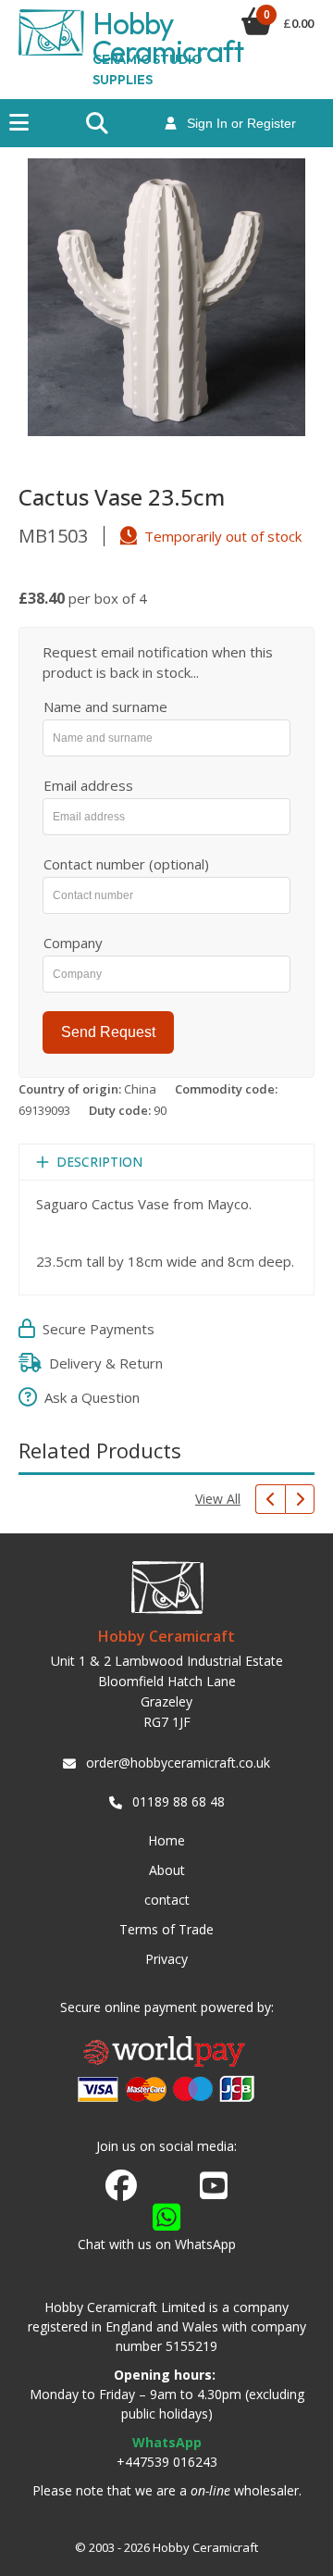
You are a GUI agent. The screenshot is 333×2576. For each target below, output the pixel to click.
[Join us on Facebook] (121, 2186)
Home (166, 1840)
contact (167, 1900)
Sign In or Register (236, 123)
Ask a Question (88, 1397)
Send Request (108, 1032)
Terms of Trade (166, 1929)
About (167, 1870)
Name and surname (105, 707)
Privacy (166, 1959)
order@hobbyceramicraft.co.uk (178, 1763)
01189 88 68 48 (179, 1801)
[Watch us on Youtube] (214, 2191)
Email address (88, 785)
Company (73, 943)
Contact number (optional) (126, 864)
